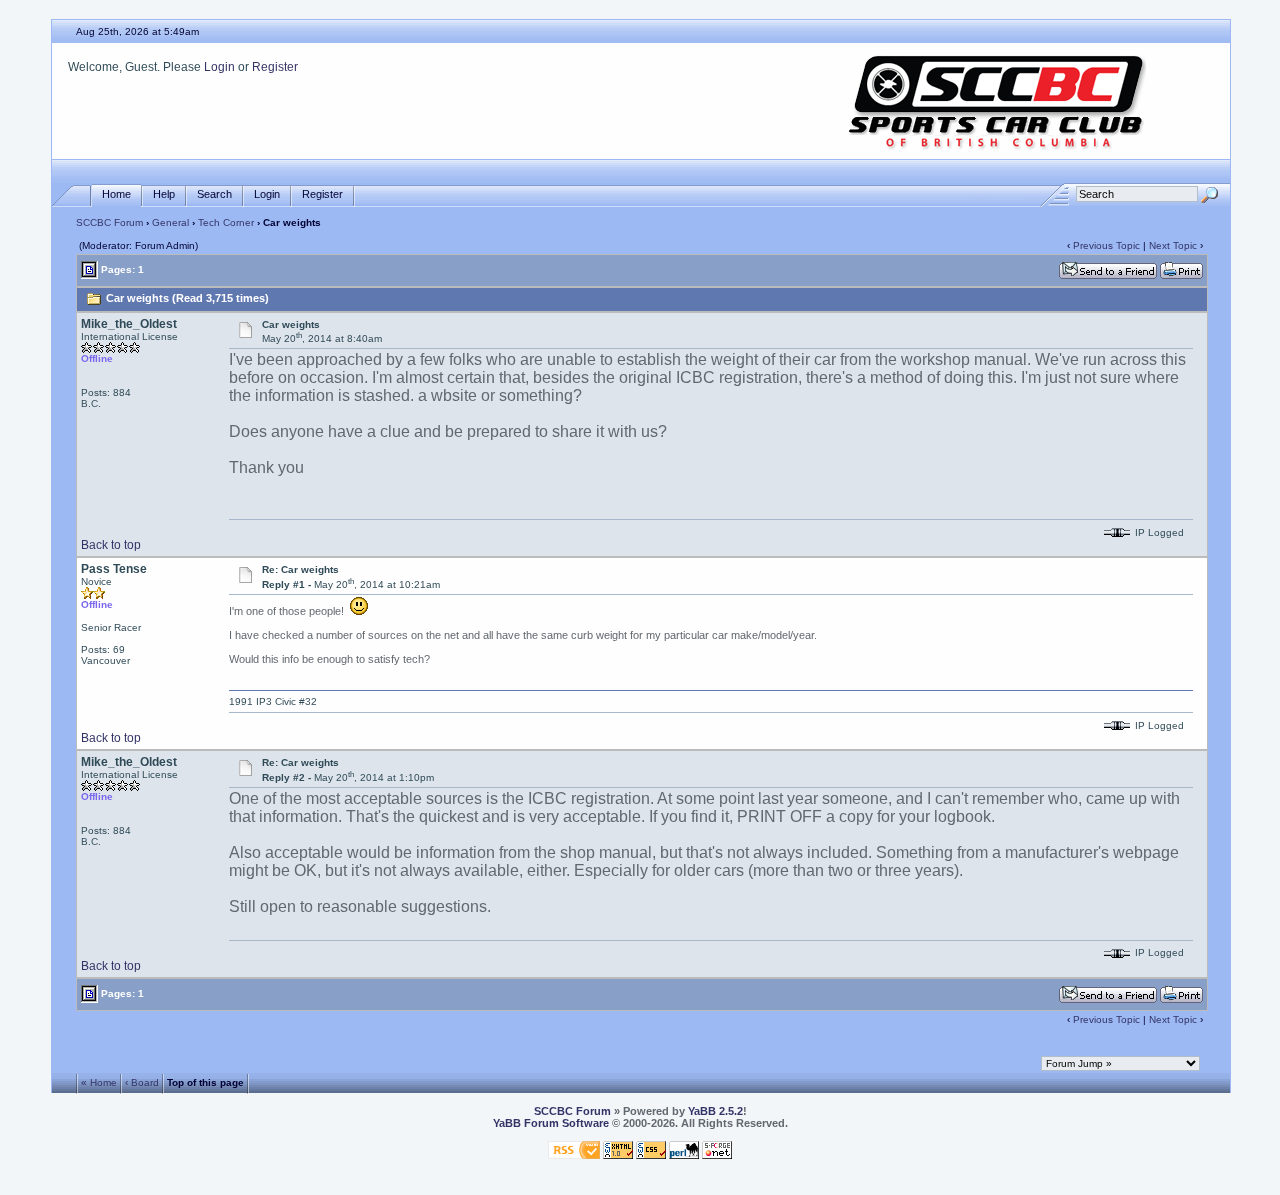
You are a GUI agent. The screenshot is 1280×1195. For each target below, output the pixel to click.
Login (219, 67)
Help (164, 194)
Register (275, 67)
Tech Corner (226, 222)
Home (116, 194)
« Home (99, 1081)
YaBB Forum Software (551, 1123)
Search (214, 194)
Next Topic (1173, 245)
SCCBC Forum (109, 222)
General (170, 222)
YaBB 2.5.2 (715, 1111)
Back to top (111, 545)
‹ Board (142, 1081)
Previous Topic (1106, 245)
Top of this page (205, 1081)
